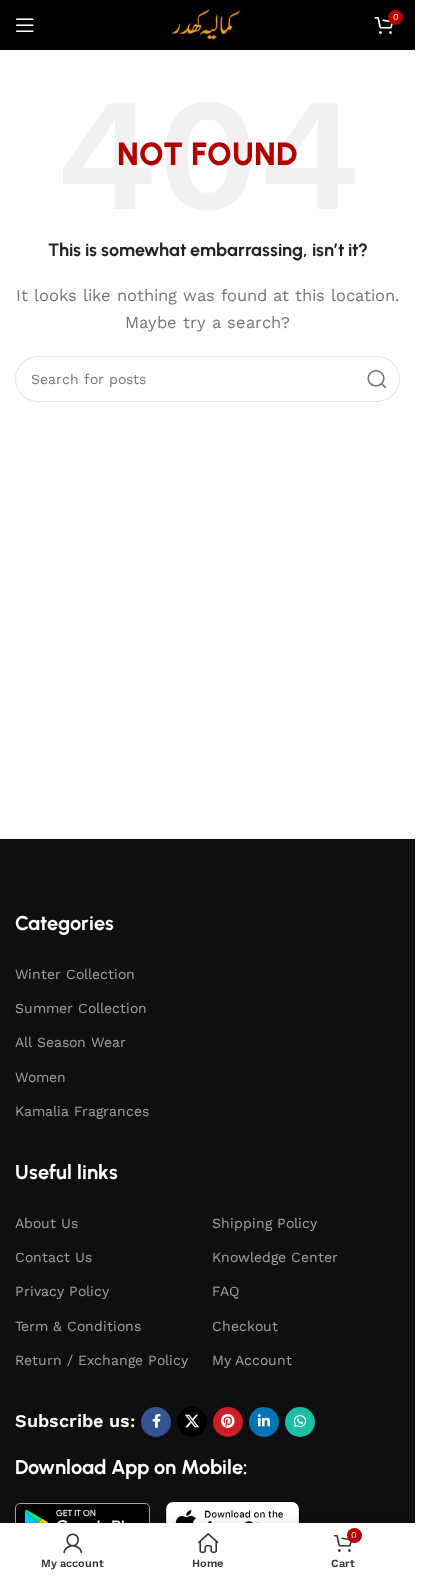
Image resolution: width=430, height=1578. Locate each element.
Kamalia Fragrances (82, 1111)
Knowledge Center (275, 1257)
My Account (252, 1360)
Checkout (245, 1326)
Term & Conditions (78, 1326)
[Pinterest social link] (228, 1422)
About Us (46, 1223)
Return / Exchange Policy (101, 1360)
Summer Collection (81, 1008)
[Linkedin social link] (264, 1422)
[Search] (377, 379)
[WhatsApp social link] (300, 1422)
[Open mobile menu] (25, 25)
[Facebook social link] (156, 1422)
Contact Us (53, 1257)
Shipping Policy (264, 1223)
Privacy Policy (62, 1291)
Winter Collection (75, 974)
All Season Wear (70, 1042)
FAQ (225, 1291)
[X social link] (192, 1422)
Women (40, 1077)
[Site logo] (207, 24)
